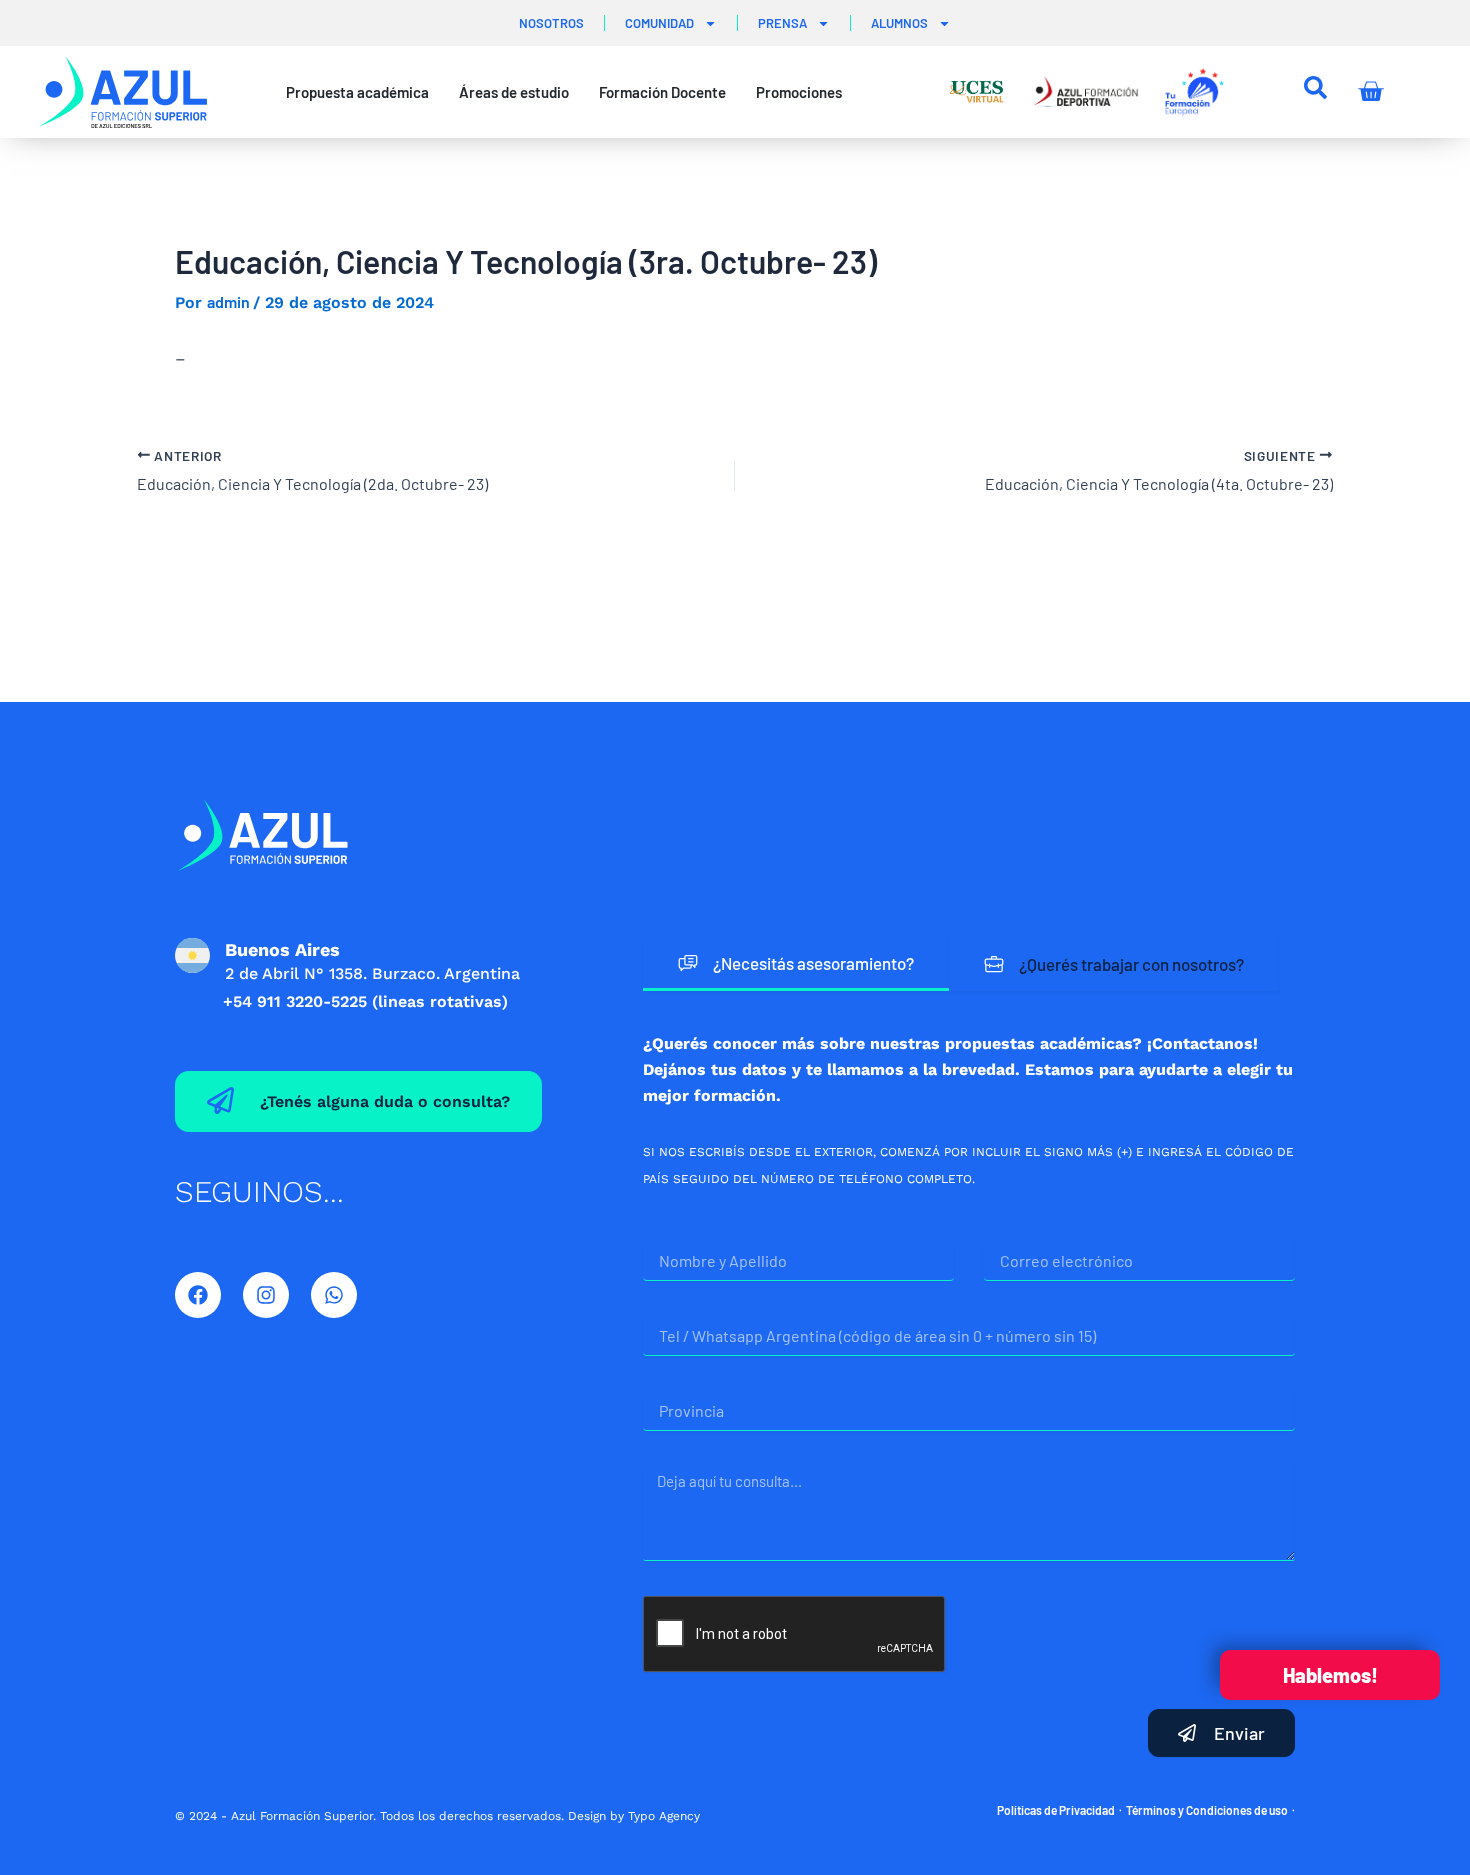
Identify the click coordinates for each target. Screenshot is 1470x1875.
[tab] (796, 964)
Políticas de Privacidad (1056, 1810)
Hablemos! (1330, 1675)
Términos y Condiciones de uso (1207, 1810)
